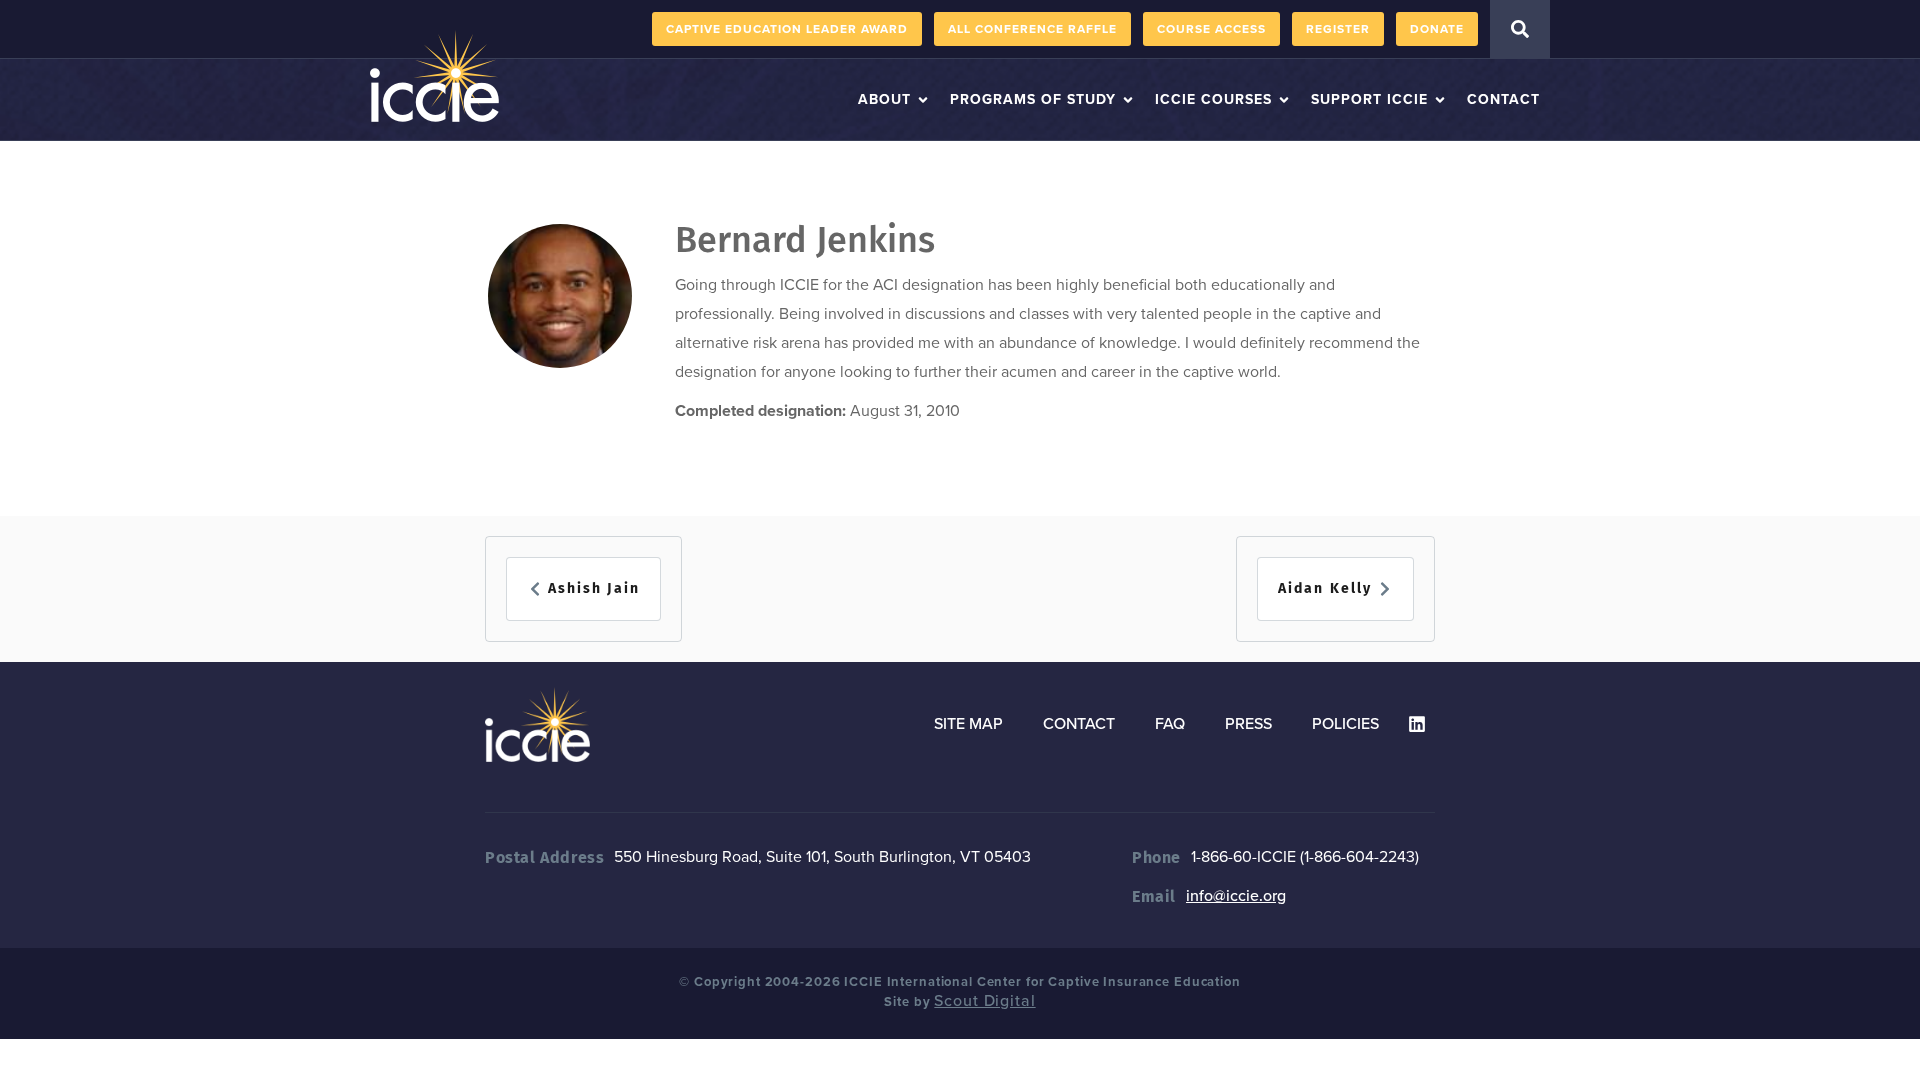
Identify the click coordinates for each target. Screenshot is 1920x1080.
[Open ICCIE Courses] (1284, 99)
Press (1248, 724)
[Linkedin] (1417, 724)
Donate (1437, 29)
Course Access (1211, 29)
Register (1338, 29)
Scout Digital (984, 1001)
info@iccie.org (1236, 896)
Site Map (968, 724)
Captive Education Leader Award (787, 29)
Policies (1345, 724)
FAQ (1170, 724)
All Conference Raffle (1032, 29)
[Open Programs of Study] (1128, 99)
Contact (1079, 724)
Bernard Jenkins (805, 240)
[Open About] (923, 99)
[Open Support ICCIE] (1440, 99)
